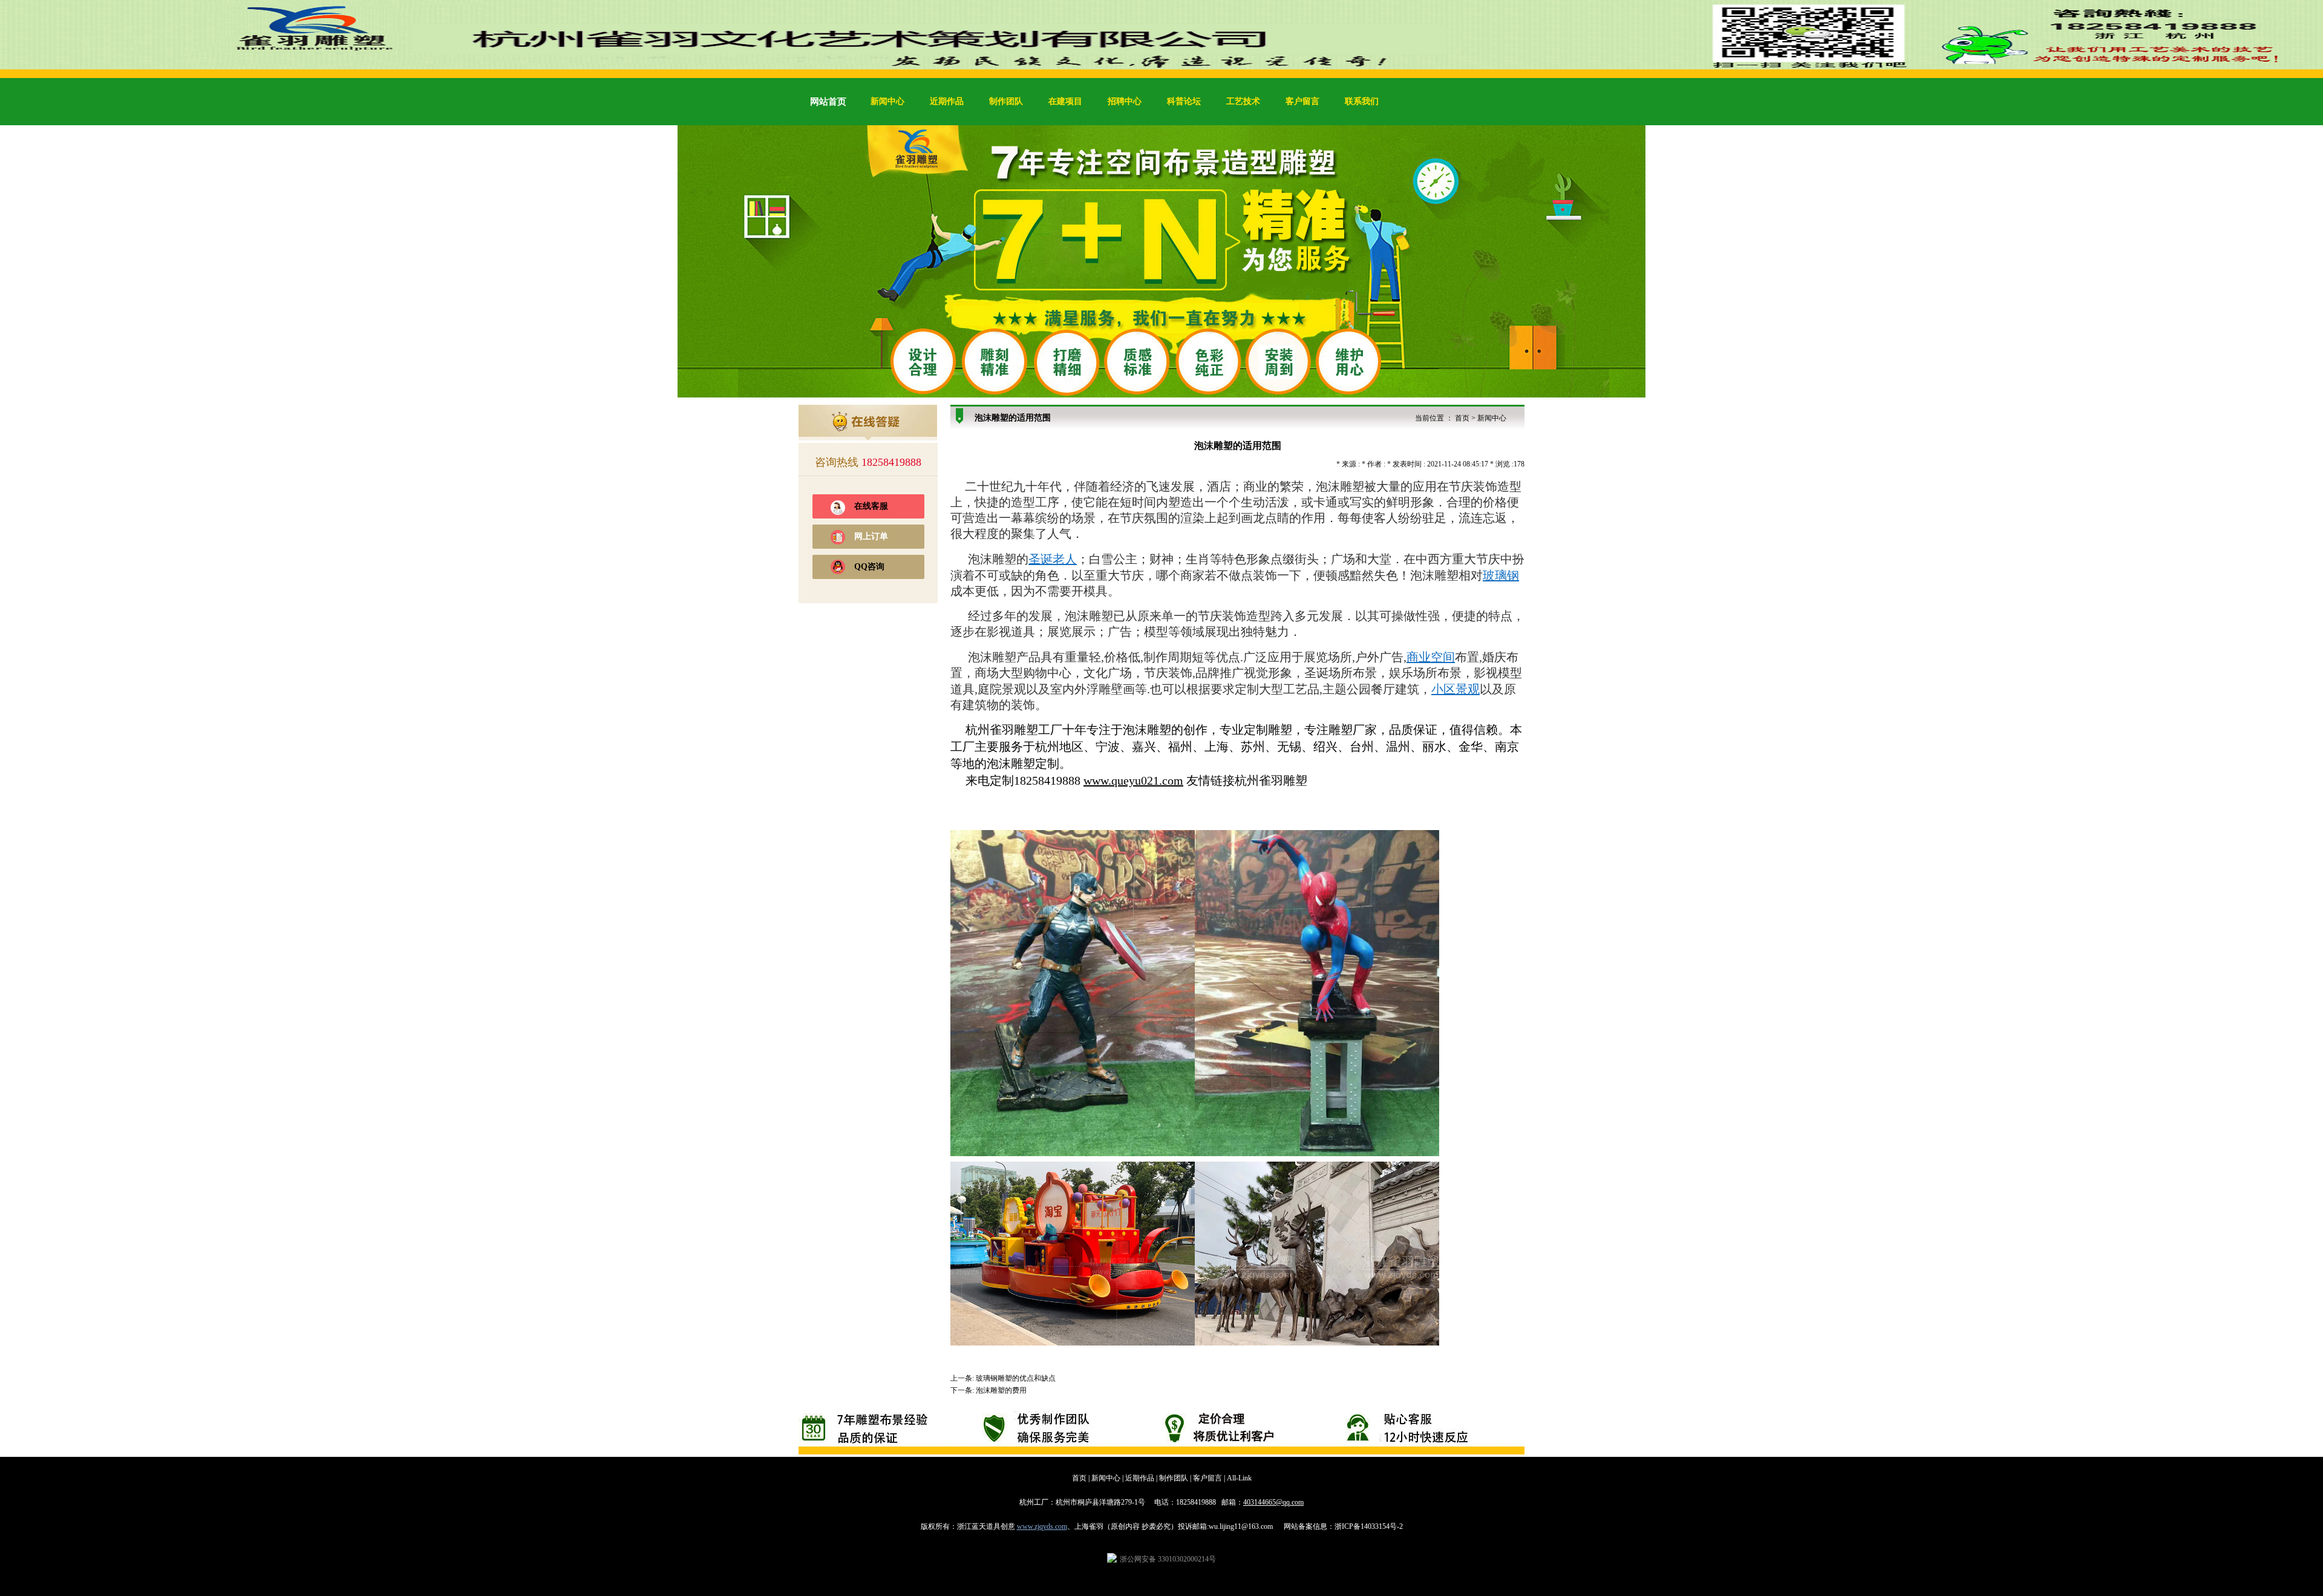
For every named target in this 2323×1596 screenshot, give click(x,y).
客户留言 (1302, 101)
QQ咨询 (869, 567)
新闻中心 (887, 101)
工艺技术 (1243, 101)
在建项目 (1065, 101)
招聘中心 (1125, 101)
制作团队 (1006, 101)
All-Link (1239, 1478)
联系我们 (1362, 101)
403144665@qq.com (1273, 1502)
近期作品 (947, 101)
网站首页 (828, 102)
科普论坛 (1184, 101)
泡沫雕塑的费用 (1001, 1390)
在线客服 (871, 506)
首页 (1462, 418)
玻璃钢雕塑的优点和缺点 (1016, 1378)
